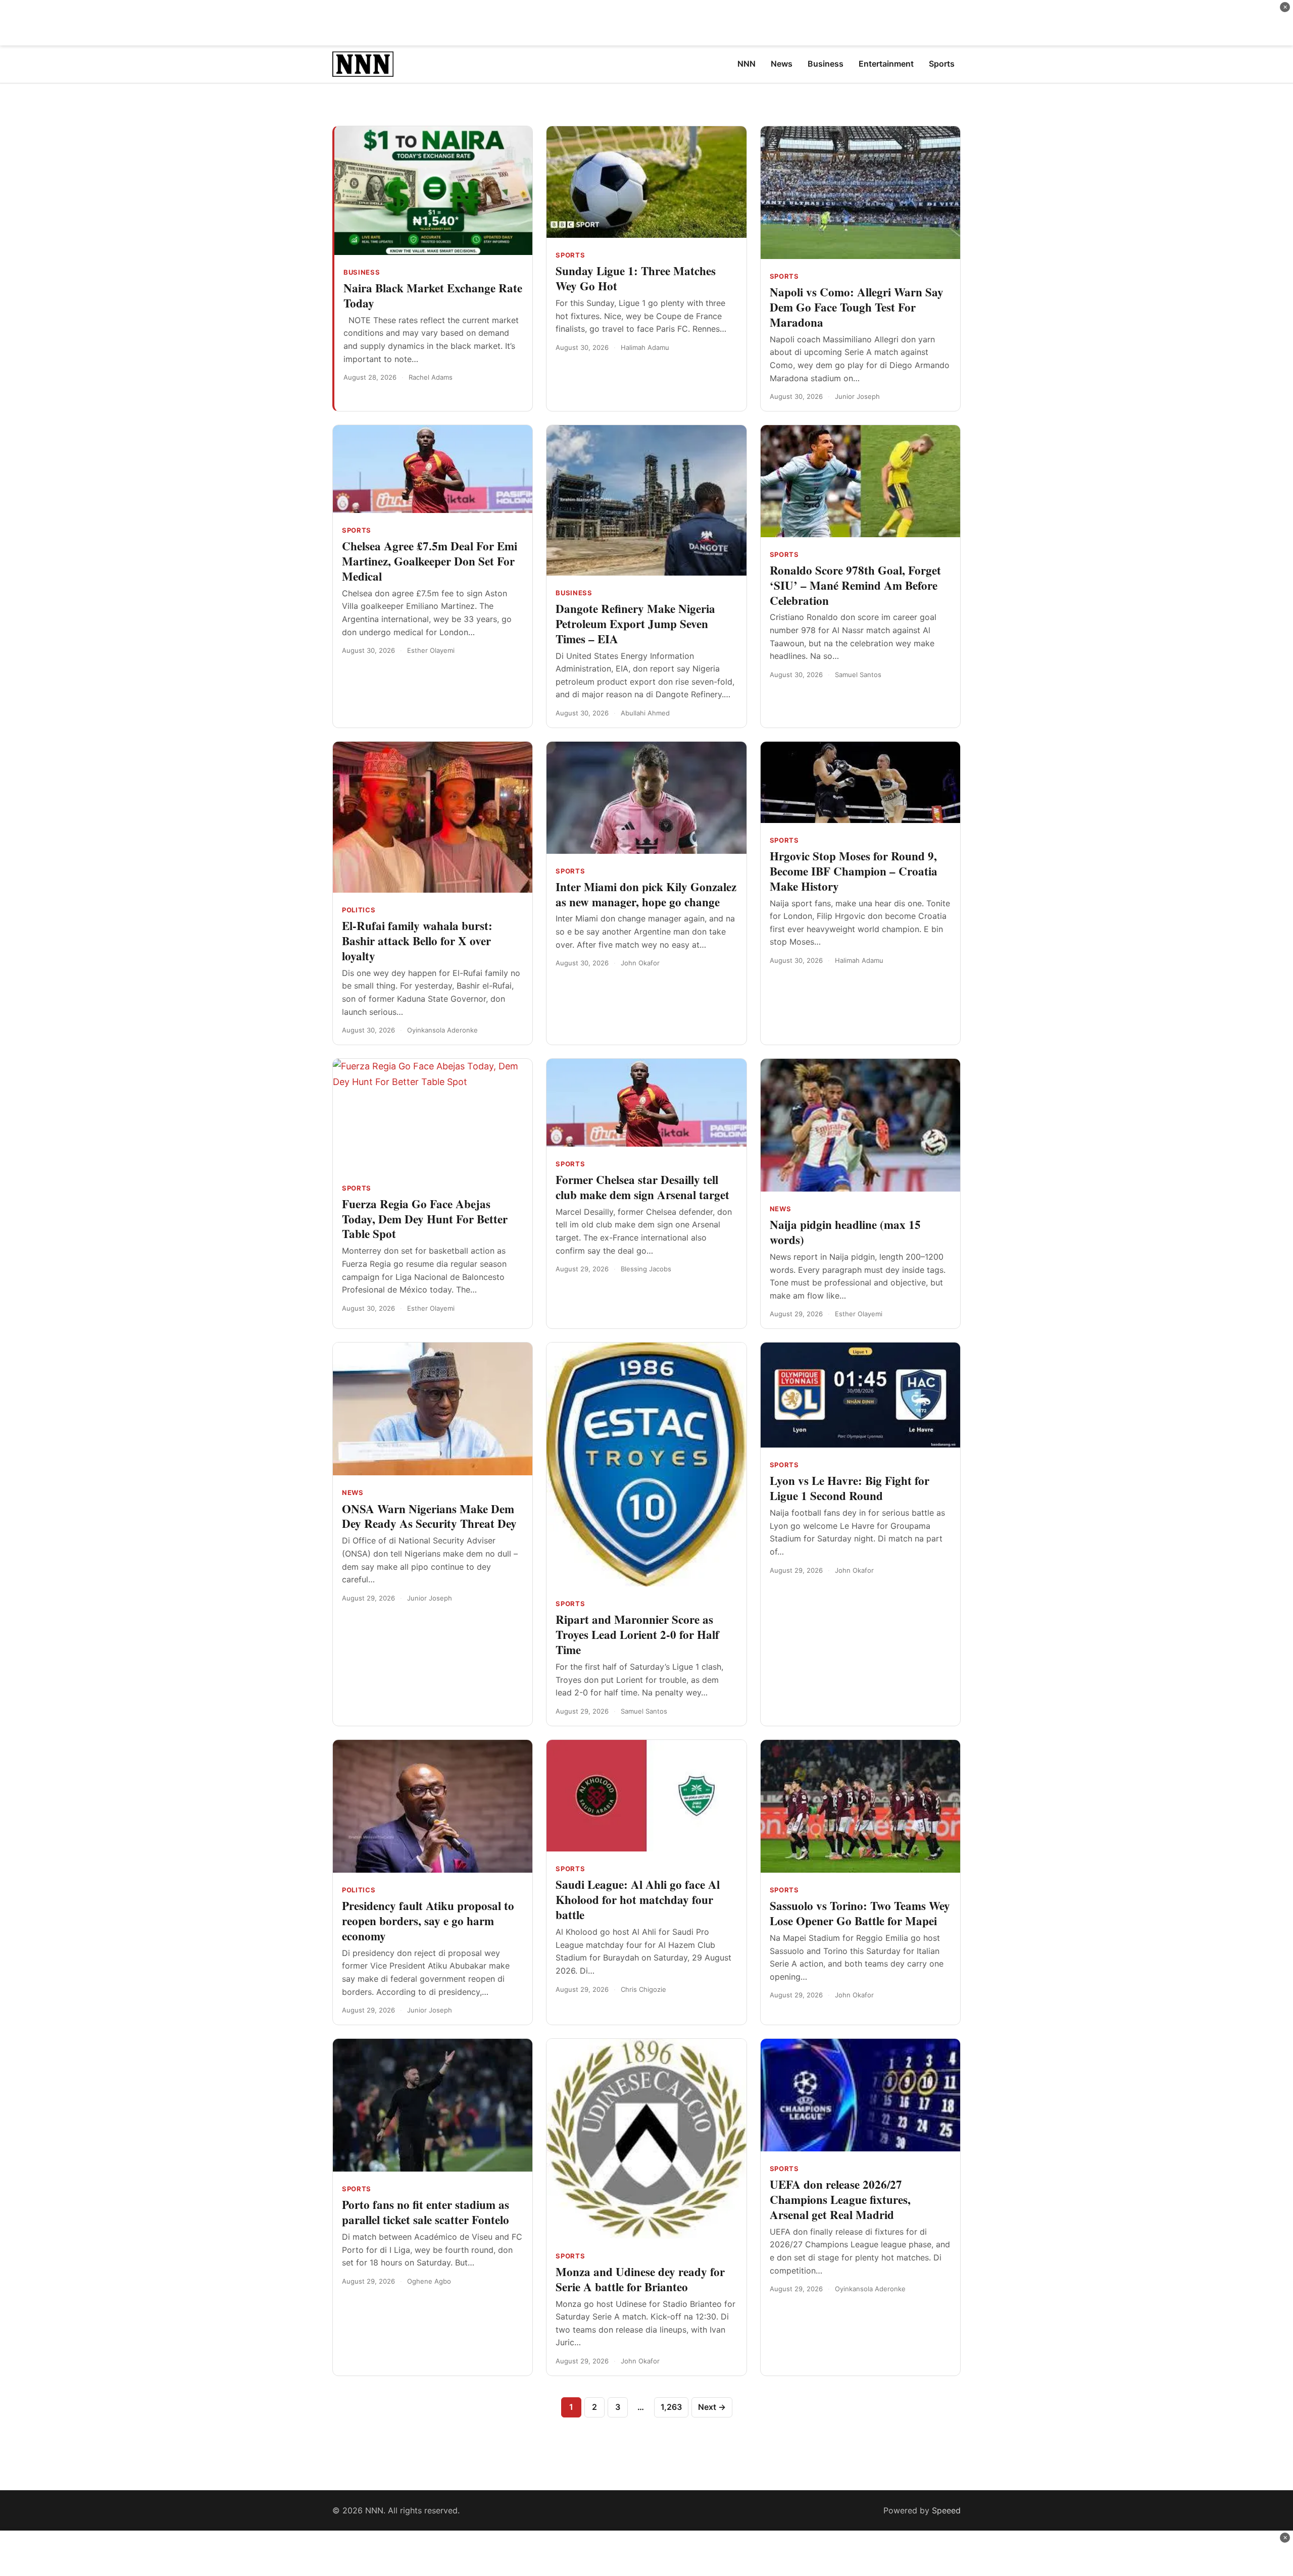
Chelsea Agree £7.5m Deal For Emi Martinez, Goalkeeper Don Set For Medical (430, 561)
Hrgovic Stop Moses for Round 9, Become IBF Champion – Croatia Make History (854, 871)
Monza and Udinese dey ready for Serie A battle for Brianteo (640, 2279)
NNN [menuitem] (747, 64)
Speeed (946, 2510)
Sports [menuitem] (942, 64)
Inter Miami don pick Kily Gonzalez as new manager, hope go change (646, 894)
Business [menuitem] (826, 64)
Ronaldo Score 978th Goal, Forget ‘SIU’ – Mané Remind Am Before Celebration (855, 585)
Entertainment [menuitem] (886, 64)
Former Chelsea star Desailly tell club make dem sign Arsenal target (642, 1187)
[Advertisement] (646, 23)
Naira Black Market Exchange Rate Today (433, 295)
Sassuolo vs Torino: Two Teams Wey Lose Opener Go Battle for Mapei (860, 1913)
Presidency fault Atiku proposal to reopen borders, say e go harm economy (428, 1921)
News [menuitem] (782, 64)
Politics (359, 910)
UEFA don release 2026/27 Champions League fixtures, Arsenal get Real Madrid (840, 2199)
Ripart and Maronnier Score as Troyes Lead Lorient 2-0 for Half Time (637, 1634)
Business (362, 272)
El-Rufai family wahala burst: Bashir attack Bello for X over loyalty (417, 941)
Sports (570, 255)
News (781, 1209)
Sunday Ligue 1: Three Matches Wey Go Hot (636, 278)
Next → (712, 2407)
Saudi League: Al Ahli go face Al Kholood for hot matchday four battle (638, 1899)
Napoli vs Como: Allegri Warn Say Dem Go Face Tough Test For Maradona (857, 307)
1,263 (671, 2407)
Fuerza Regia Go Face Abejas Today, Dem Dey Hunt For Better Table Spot (425, 1219)
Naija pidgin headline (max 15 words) (845, 1232)
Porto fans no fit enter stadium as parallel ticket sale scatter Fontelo (426, 2212)
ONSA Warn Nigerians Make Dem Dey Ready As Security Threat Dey (429, 1516)
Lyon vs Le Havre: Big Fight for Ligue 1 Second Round (850, 1488)
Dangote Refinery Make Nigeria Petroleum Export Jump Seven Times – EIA (635, 624)
